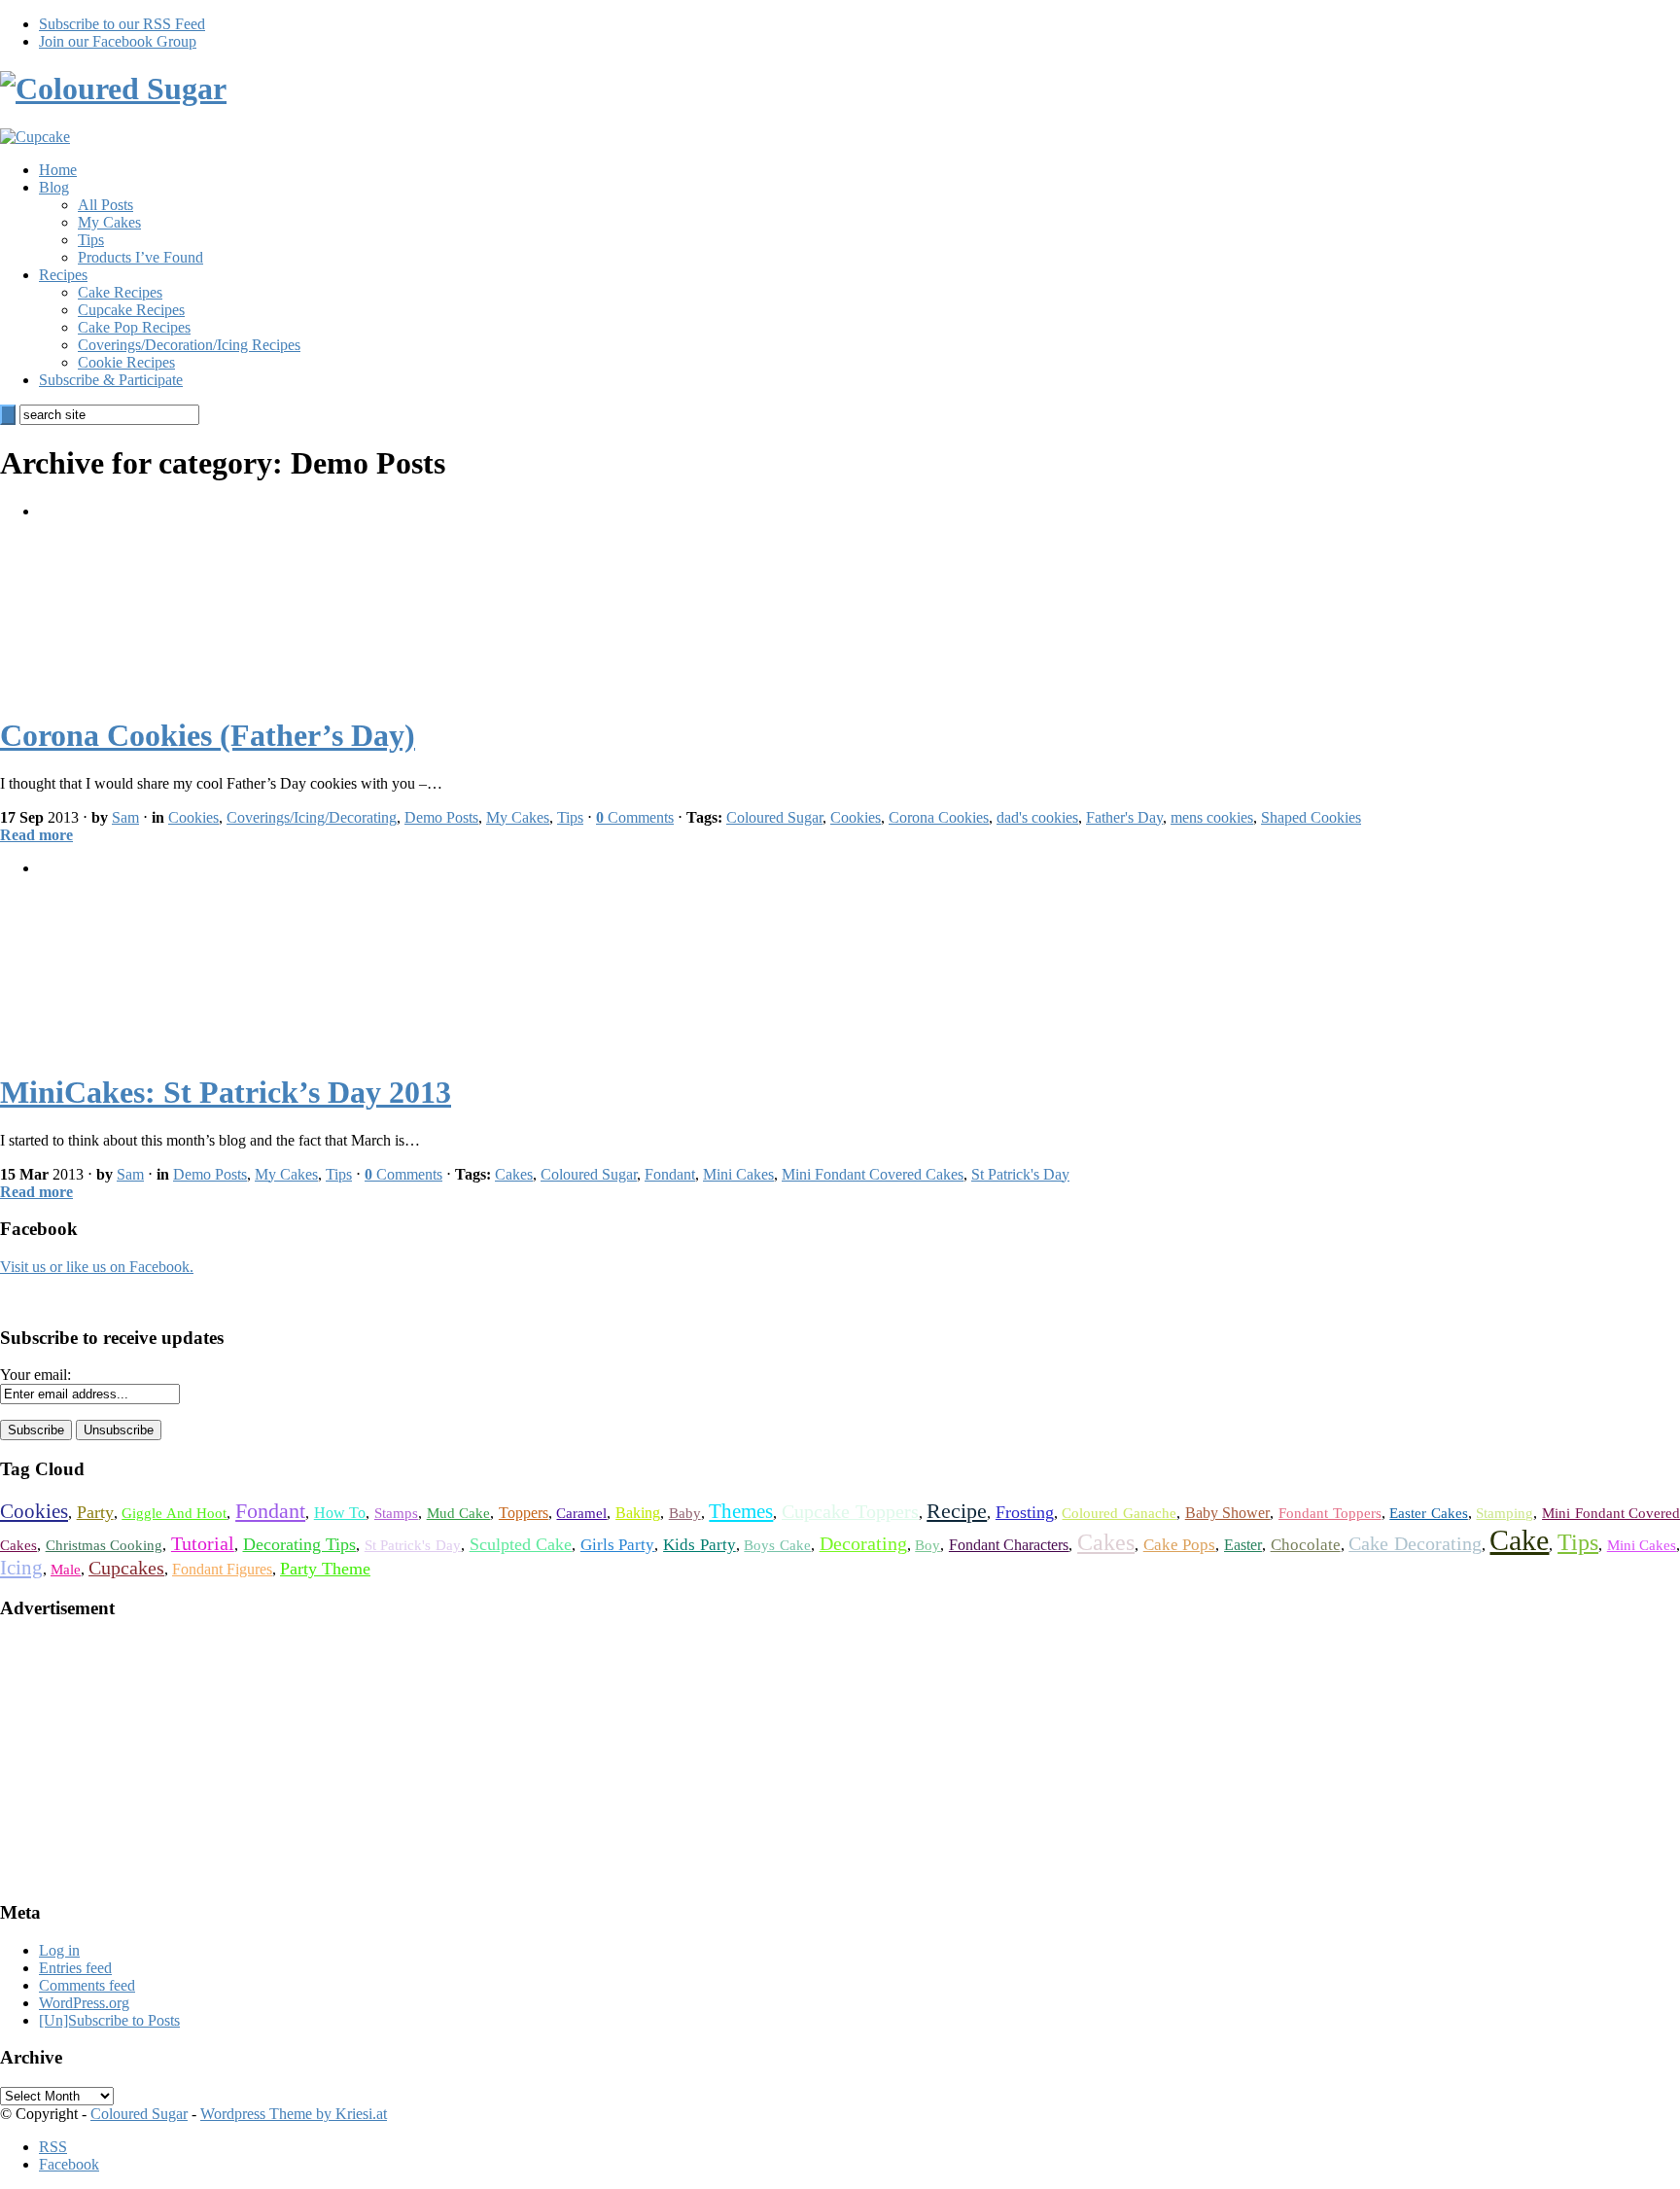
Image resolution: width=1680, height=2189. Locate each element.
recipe (957, 1511)
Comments (635, 817)
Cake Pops (1180, 1545)
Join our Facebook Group (118, 41)
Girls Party (618, 1545)
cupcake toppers (850, 1512)
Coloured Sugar (774, 817)
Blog (54, 187)
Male (66, 1570)
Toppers (524, 1513)
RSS (53, 2147)
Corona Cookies (939, 817)
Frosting (1025, 1512)
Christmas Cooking (105, 1545)
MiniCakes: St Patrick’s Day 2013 (226, 1092)
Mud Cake (459, 1513)
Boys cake (777, 1545)
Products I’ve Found (140, 257)
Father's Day (1124, 817)
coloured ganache (1119, 1513)
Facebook (69, 2164)
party (95, 1512)
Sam (125, 817)
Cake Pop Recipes (134, 327)
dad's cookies (1037, 817)
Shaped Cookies (1311, 817)
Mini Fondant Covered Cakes (873, 1174)
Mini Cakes (738, 1174)
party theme (325, 1569)
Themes (741, 1511)
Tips (91, 240)
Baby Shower (1228, 1513)
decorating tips (300, 1544)
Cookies (193, 817)
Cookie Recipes (126, 362)
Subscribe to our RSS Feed (122, 24)
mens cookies (1212, 817)
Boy (927, 1545)
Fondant (670, 1174)
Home (58, 170)
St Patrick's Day (1020, 1174)
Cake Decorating (1415, 1544)
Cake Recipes (120, 292)
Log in (59, 1950)
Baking (638, 1513)
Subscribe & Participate (111, 380)
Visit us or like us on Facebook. (97, 1267)
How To (340, 1513)
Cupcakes (126, 1568)
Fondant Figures (222, 1569)
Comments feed (87, 1985)
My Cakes (109, 222)
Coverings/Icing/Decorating (312, 817)
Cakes (514, 1174)
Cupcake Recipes (131, 310)
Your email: (35, 1375)
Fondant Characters (1009, 1545)
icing (21, 1568)
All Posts (105, 205)
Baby (685, 1513)
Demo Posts (441, 817)
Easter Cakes (1429, 1513)
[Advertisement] (146, 1758)
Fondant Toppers (1330, 1513)
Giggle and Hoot (174, 1513)
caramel (581, 1513)
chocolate (1306, 1545)
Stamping (1505, 1513)
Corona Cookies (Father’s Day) (208, 735)
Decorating (863, 1544)
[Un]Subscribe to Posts (109, 2020)
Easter (1243, 1545)
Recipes (63, 275)
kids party (700, 1545)
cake (1519, 1540)
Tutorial (203, 1544)
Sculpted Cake (521, 1544)
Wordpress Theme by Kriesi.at (294, 2114)
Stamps (396, 1513)
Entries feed (75, 1968)
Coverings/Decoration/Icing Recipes (189, 345)
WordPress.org (84, 2003)
